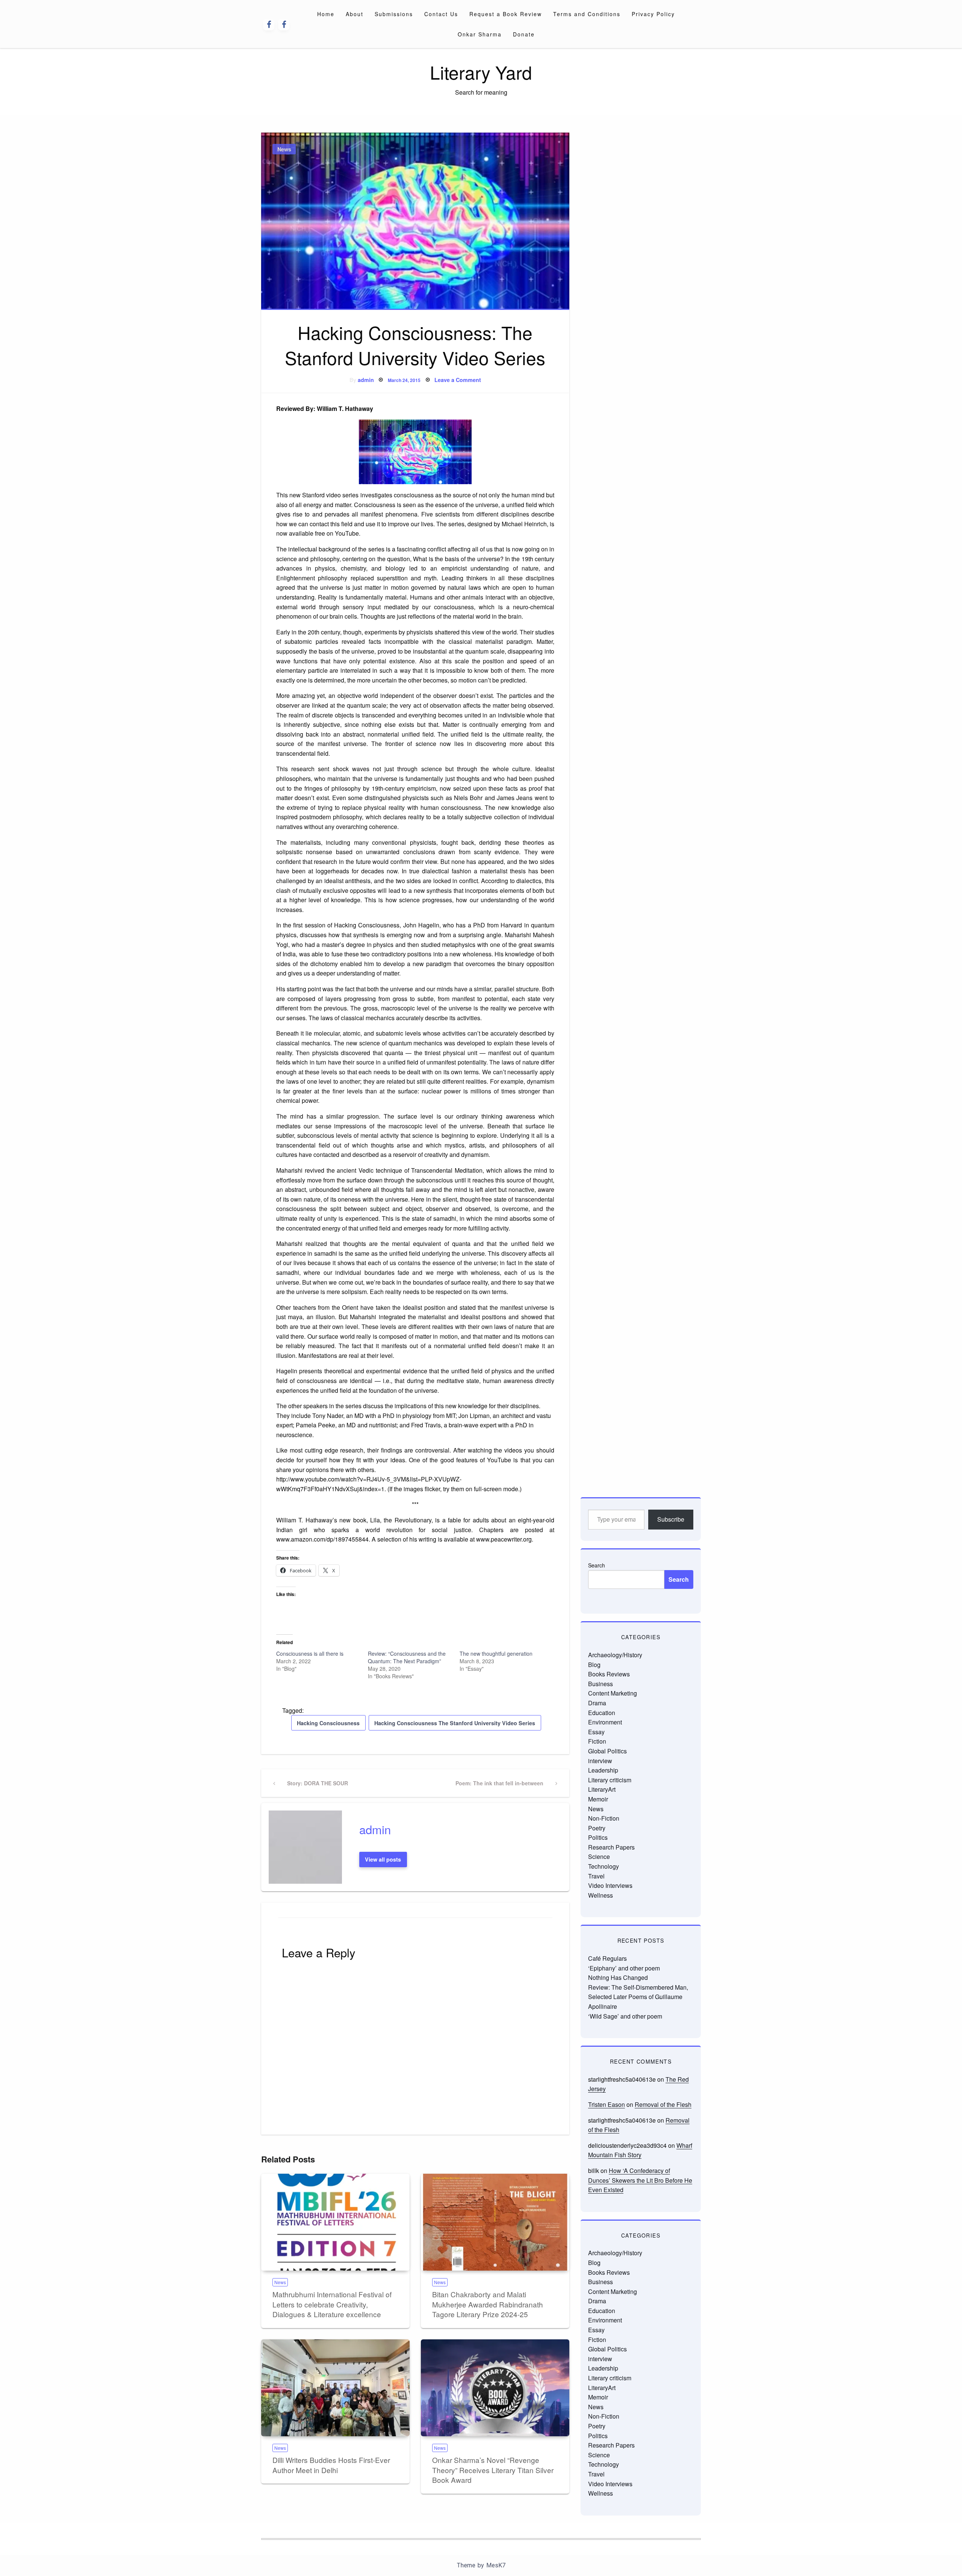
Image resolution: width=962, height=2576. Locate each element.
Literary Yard (481, 72)
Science (599, 1857)
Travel (596, 1876)
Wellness (600, 1895)
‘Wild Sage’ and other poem (625, 2016)
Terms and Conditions (587, 14)
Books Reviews (609, 1674)
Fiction (597, 1741)
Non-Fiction (604, 1818)
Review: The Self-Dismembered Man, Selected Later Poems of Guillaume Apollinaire (638, 1997)
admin (366, 380)
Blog (594, 1665)
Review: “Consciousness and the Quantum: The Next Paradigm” (407, 1657)
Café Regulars (607, 1958)
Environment (605, 1722)
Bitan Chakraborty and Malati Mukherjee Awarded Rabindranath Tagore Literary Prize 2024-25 (488, 2304)
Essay (596, 1732)
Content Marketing (613, 1693)
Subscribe (671, 1519)
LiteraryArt (602, 1789)
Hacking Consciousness (328, 1723)
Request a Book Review (506, 14)
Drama (597, 1703)
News (284, 149)
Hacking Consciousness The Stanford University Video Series (455, 1723)
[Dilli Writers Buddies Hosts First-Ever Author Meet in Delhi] (335, 2388)
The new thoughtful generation (496, 1653)
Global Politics (607, 1751)
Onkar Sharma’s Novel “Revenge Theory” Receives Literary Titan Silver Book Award (493, 2470)
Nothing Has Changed (618, 1977)
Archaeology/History (615, 1655)
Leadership (603, 1770)
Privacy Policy (653, 14)
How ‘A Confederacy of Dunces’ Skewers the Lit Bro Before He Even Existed (640, 2180)
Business (600, 1684)
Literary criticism (610, 1780)
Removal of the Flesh (663, 2104)
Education (602, 1713)
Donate (524, 34)
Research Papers (611, 1847)
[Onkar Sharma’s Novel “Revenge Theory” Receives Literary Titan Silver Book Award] (495, 2388)
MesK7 (496, 2565)
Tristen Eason (607, 2104)
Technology (604, 1866)
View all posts (383, 1859)
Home (326, 14)
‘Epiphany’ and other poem (624, 1968)
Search (597, 1565)
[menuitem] (326, 14)
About (355, 14)
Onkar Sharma (480, 34)
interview (600, 1761)
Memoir (598, 1799)
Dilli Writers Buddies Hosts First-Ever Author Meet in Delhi (331, 2465)
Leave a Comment (458, 380)
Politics (598, 1837)
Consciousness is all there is (310, 1653)
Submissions (394, 14)
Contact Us (441, 14)
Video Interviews (610, 1885)
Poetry (597, 1828)
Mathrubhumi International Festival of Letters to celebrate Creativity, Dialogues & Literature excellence (332, 2304)
